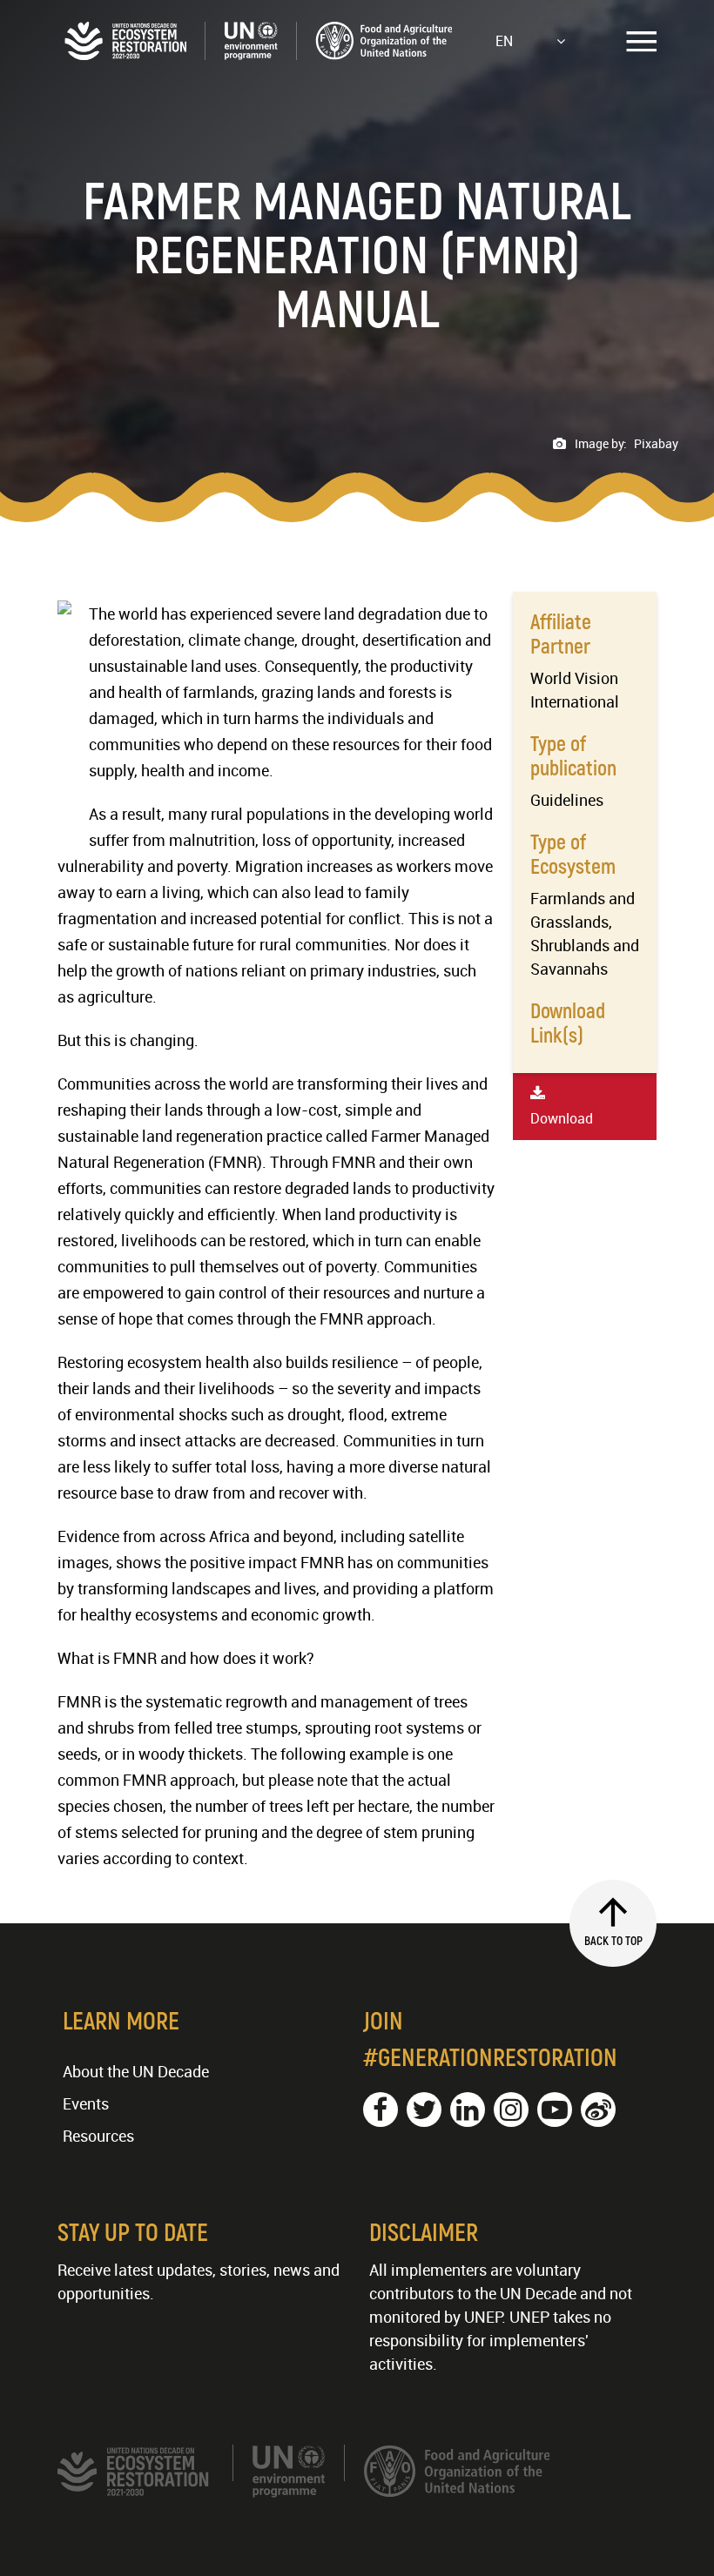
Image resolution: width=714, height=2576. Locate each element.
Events (86, 2103)
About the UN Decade (136, 2071)
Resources (98, 2136)
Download (562, 1118)
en (504, 41)
